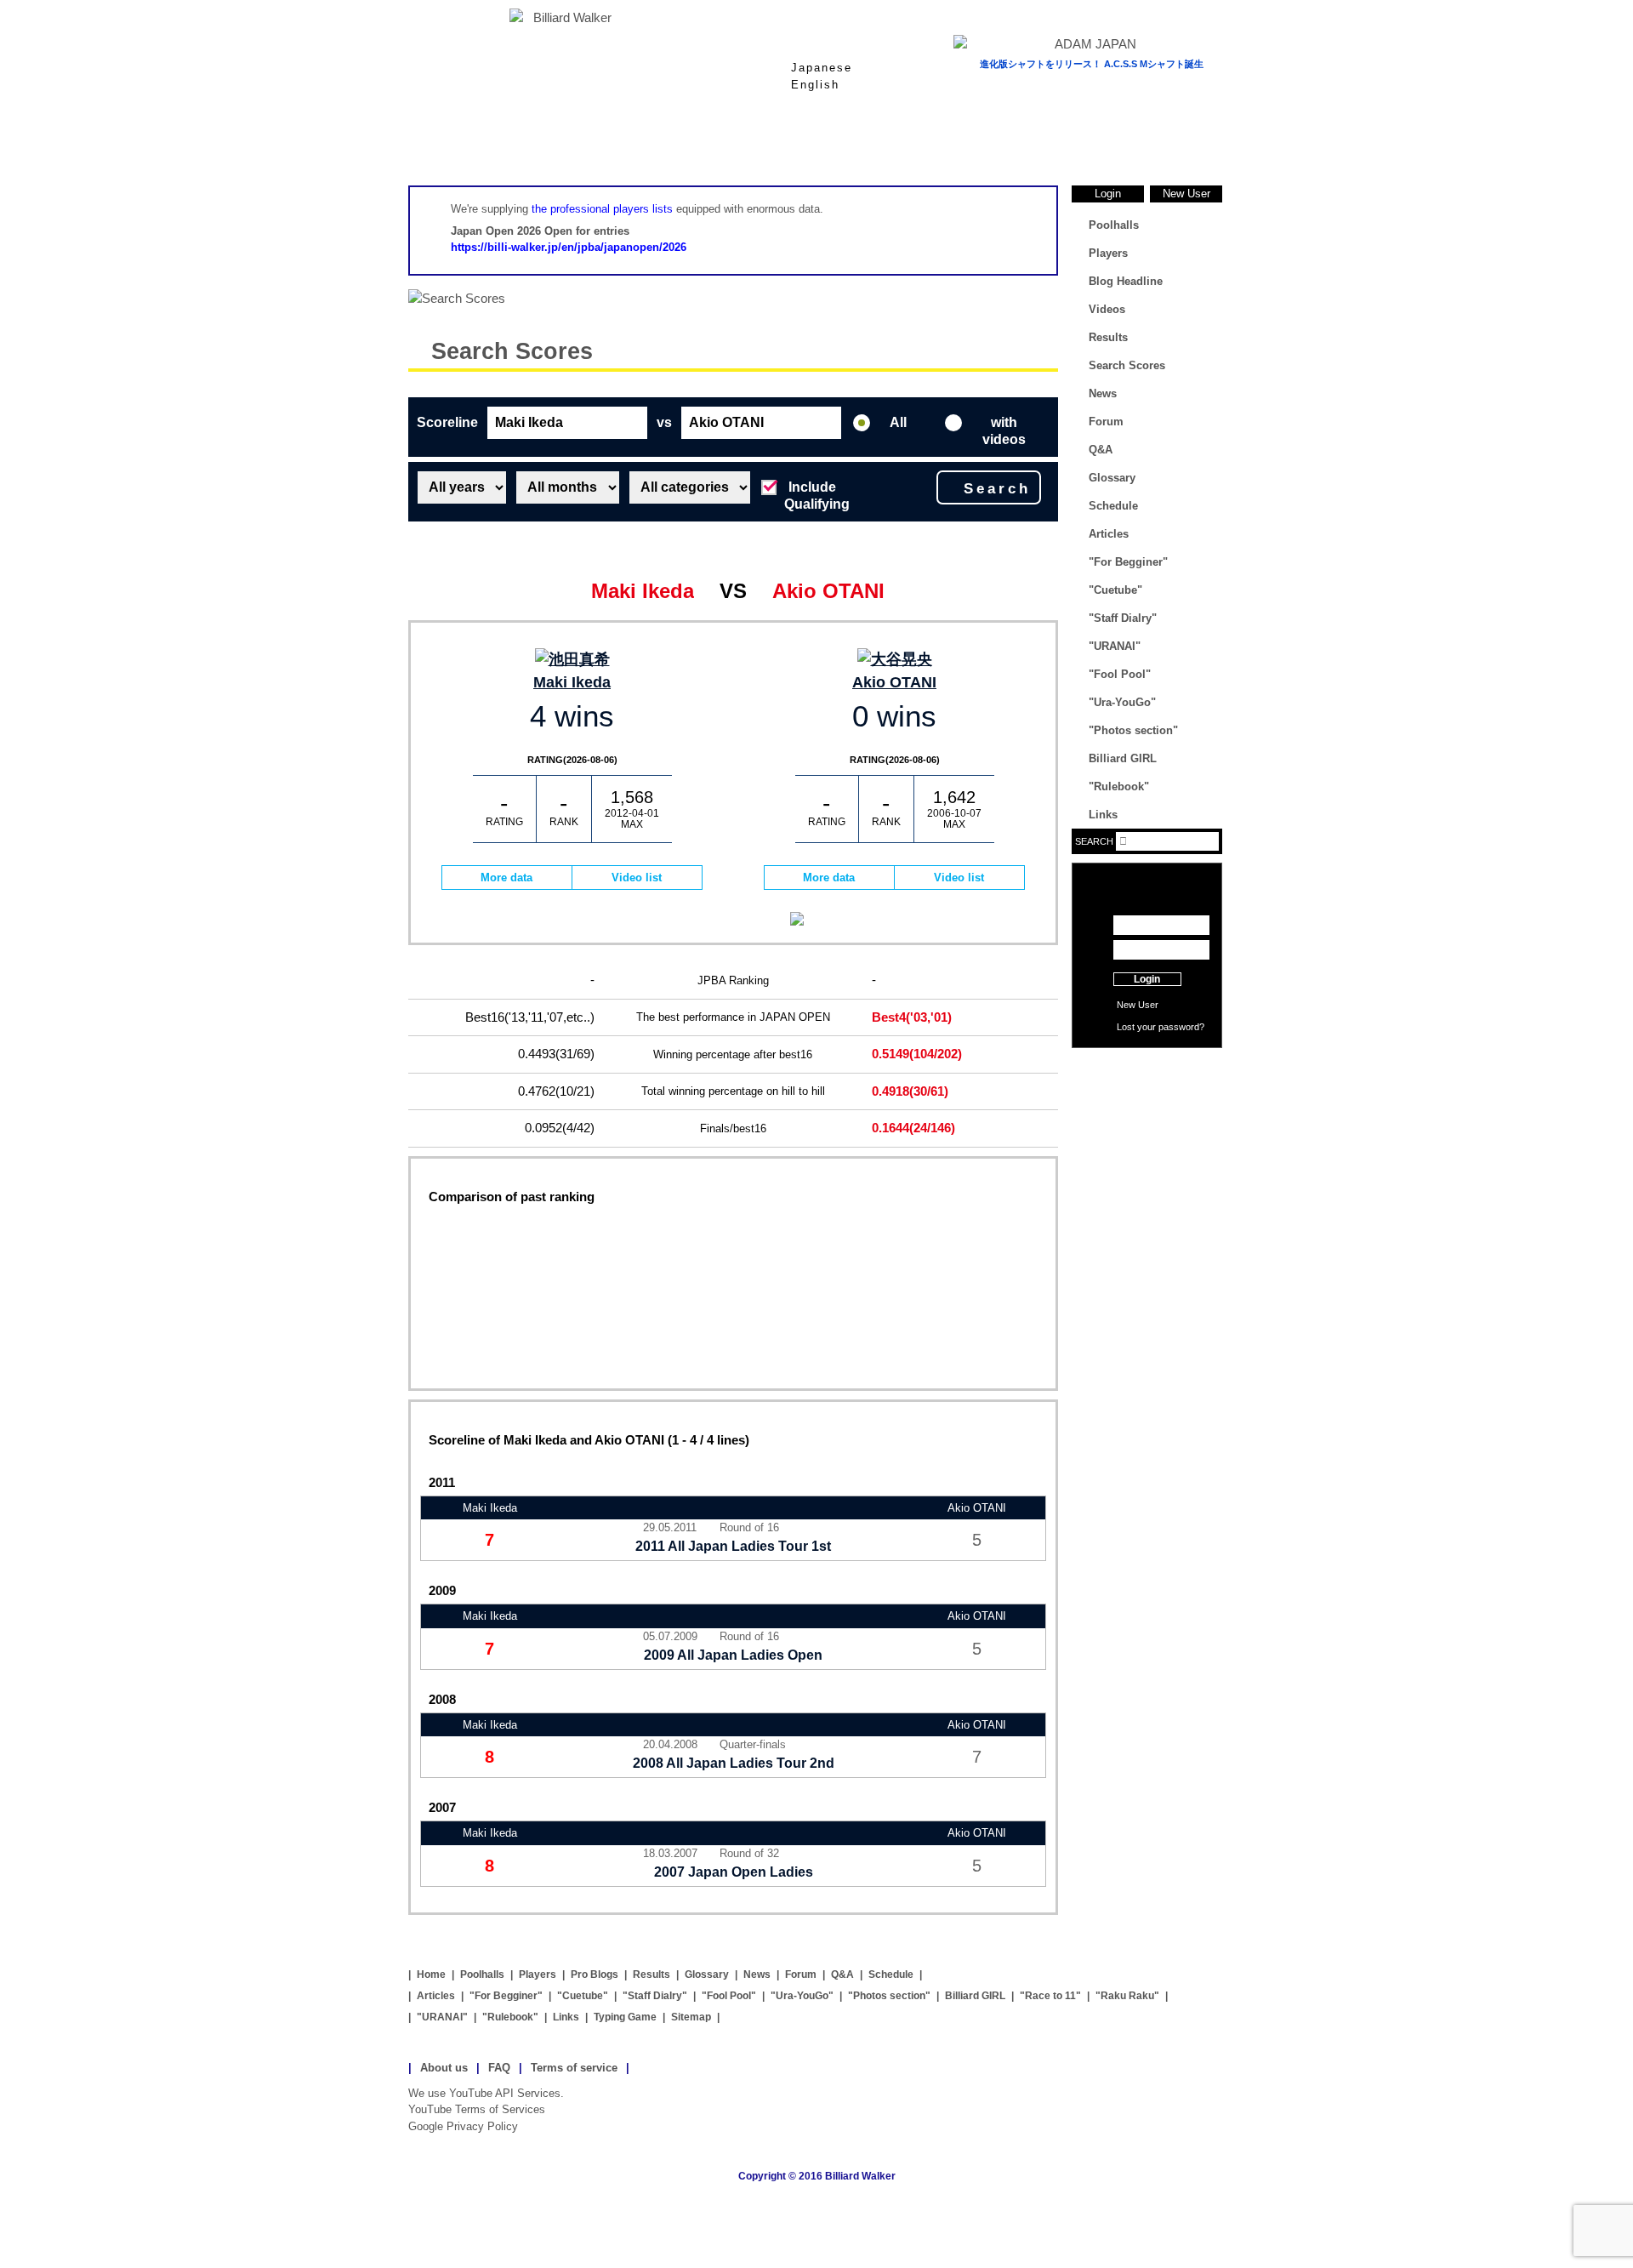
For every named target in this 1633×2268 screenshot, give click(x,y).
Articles (1109, 534)
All (898, 422)
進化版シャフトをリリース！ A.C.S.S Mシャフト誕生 (1092, 64)
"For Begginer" (1128, 562)
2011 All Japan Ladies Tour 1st (733, 1546)
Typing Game (625, 2017)
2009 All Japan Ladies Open (733, 1655)
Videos (1107, 309)
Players (748, 144)
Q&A (1101, 450)
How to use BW (1147, 1069)
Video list (637, 878)
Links (1103, 815)
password (1179, 1027)
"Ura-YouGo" (1122, 702)
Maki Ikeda (572, 682)
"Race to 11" (1050, 1996)
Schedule (1113, 506)
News (1157, 144)
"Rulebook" (1119, 786)
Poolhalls (612, 144)
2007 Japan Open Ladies (734, 1872)
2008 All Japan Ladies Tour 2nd (734, 1763)
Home (476, 144)
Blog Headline (1126, 281)
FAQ (499, 2068)
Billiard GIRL (1123, 758)
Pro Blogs (595, 1975)
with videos (1004, 427)
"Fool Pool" (1120, 674)
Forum (1106, 422)
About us (444, 2068)
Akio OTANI (894, 682)
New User (1186, 194)
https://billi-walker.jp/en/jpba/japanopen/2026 (569, 247)
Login (1108, 194)
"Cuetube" (1115, 590)
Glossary (1021, 144)
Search (997, 489)
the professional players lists (602, 209)
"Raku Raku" (1127, 1996)
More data (506, 878)
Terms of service (574, 2068)
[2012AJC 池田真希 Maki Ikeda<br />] (572, 660)
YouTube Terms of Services (477, 2109)
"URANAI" (1115, 646)
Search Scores (512, 351)
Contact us (1147, 1095)
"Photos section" (1133, 730)
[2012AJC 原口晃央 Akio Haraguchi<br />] (894, 660)
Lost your (1138, 1027)
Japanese (822, 68)
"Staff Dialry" (1123, 618)
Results (885, 144)
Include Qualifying (817, 492)
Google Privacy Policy (463, 2126)
